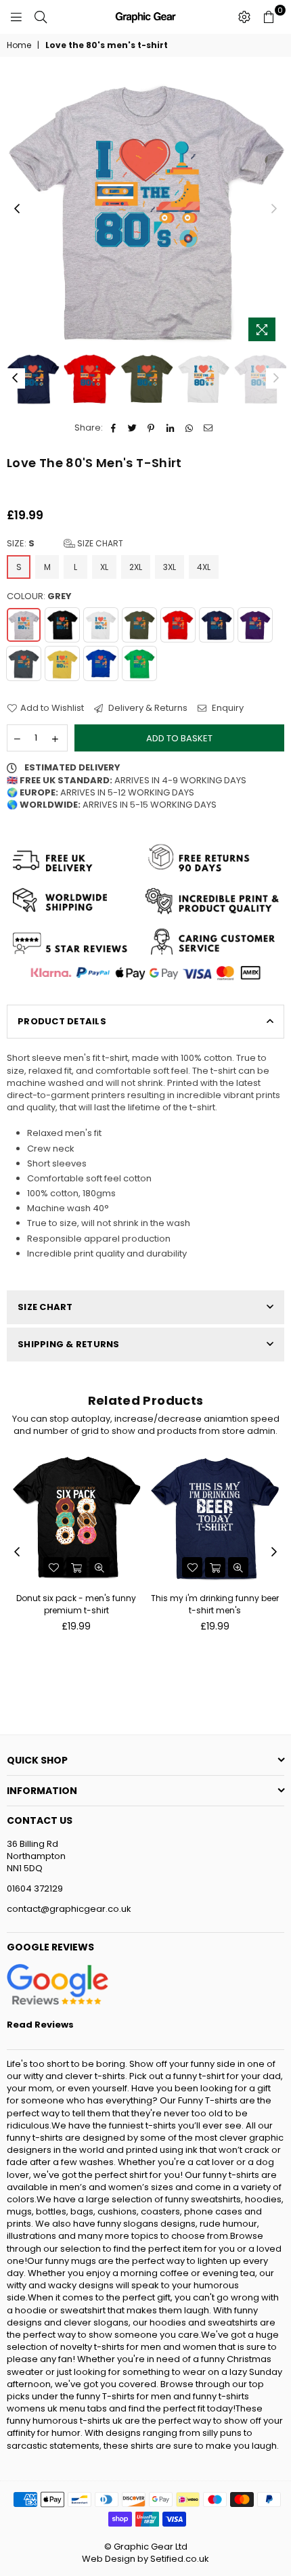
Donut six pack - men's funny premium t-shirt (76, 1604)
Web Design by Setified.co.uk (145, 2559)
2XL (136, 567)
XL (104, 567)
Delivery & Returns (147, 708)
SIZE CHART (45, 1307)
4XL (204, 567)
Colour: (39, 596)
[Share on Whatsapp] (189, 428)
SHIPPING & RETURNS (69, 1344)
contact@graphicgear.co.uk (69, 1909)
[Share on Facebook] (113, 428)
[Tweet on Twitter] (132, 428)
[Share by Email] (208, 428)
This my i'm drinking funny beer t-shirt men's (215, 1604)
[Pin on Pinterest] (151, 428)
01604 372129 (35, 1889)
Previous (17, 209)
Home (19, 45)
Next (274, 209)
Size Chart (99, 543)
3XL (170, 567)
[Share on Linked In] (170, 428)
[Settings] (244, 17)
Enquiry (227, 708)
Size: (65, 544)
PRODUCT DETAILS (62, 1021)
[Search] (41, 17)
